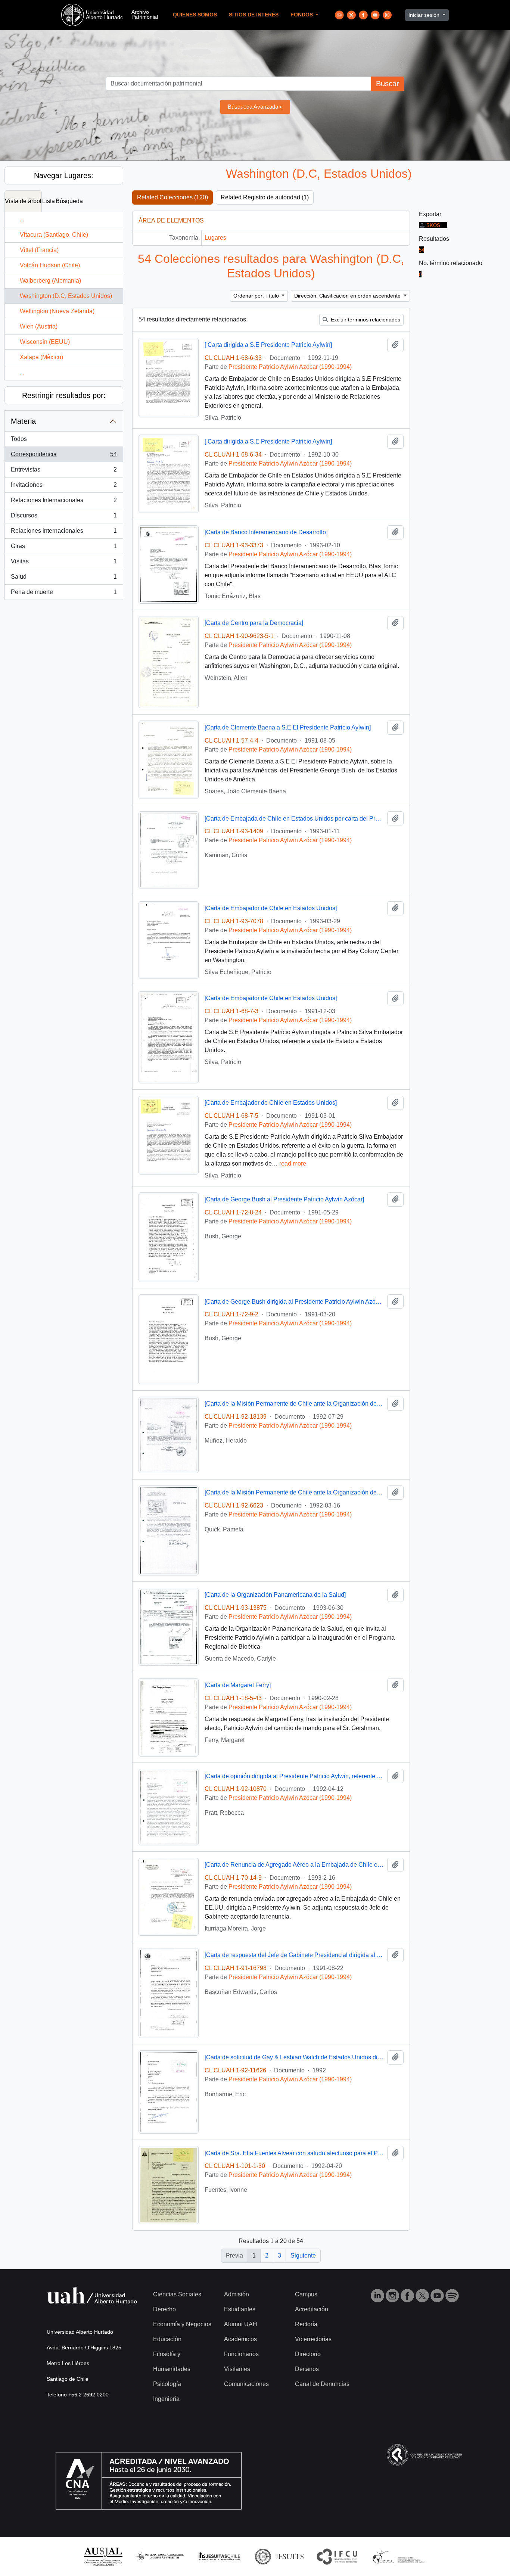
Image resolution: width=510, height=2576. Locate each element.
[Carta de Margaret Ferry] (238, 1685)
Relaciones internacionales (64, 533)
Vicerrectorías (313, 2339)
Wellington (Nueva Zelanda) (57, 311)
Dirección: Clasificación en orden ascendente (348, 296)
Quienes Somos (195, 15)
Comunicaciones (246, 2384)
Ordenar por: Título (257, 296)
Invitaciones (64, 487)
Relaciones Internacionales (64, 502)
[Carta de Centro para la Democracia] (254, 623)
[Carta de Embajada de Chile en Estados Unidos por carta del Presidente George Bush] (294, 819)
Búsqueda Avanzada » (255, 107)
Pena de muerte (64, 594)
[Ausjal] (103, 2556)
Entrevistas (64, 472)
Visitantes (237, 2369)
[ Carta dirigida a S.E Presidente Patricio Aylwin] (268, 345)
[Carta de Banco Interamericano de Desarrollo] (266, 532)
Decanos (307, 2369)
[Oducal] (400, 2556)
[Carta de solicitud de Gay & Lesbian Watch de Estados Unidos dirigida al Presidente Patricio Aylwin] (294, 2057)
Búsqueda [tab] (69, 201)
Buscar (388, 84)
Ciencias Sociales (177, 2294)
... (22, 219)
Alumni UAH (241, 2324)
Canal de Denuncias (322, 2384)
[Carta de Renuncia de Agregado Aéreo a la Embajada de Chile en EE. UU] (294, 1865)
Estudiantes (240, 2309)
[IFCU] (337, 2556)
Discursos (64, 518)
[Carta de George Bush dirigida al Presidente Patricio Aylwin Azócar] (294, 1302)
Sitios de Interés (254, 15)
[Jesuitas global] (279, 2556)
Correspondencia (64, 456)
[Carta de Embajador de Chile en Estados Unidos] (271, 908)
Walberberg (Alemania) (50, 281)
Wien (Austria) (39, 326)
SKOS (433, 225)
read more (293, 1163)
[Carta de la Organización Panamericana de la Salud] (275, 1595)
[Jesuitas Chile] (220, 2556)
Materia (23, 421)
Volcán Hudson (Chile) (50, 265)
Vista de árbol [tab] (23, 201)
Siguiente (303, 2255)
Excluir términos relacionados (365, 320)
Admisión (237, 2294)
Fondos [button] (302, 15)
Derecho (164, 2309)
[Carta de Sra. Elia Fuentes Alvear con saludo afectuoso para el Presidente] (294, 2153)
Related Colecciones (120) (172, 197)
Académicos (240, 2339)
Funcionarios (241, 2354)
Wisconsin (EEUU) (45, 342)
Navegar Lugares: (64, 175)
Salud (64, 579)
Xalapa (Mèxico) (41, 357)
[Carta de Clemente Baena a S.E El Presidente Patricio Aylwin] (288, 727)
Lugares (215, 238)
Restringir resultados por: (64, 395)
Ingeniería (166, 2399)
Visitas (64, 564)
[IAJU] (160, 2556)
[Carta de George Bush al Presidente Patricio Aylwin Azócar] (284, 1199)
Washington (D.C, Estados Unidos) (66, 296)
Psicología (167, 2384)
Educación (167, 2339)
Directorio (308, 2354)
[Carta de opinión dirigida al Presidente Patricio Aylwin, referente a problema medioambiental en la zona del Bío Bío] (294, 1776)
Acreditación (312, 2309)
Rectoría (306, 2324)
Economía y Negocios (182, 2324)
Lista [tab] (49, 201)
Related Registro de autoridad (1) (265, 197)
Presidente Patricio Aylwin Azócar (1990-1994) (290, 367)
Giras (64, 548)
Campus (306, 2294)
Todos (19, 439)
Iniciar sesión (425, 15)
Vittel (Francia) (39, 250)
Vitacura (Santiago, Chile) (54, 235)
